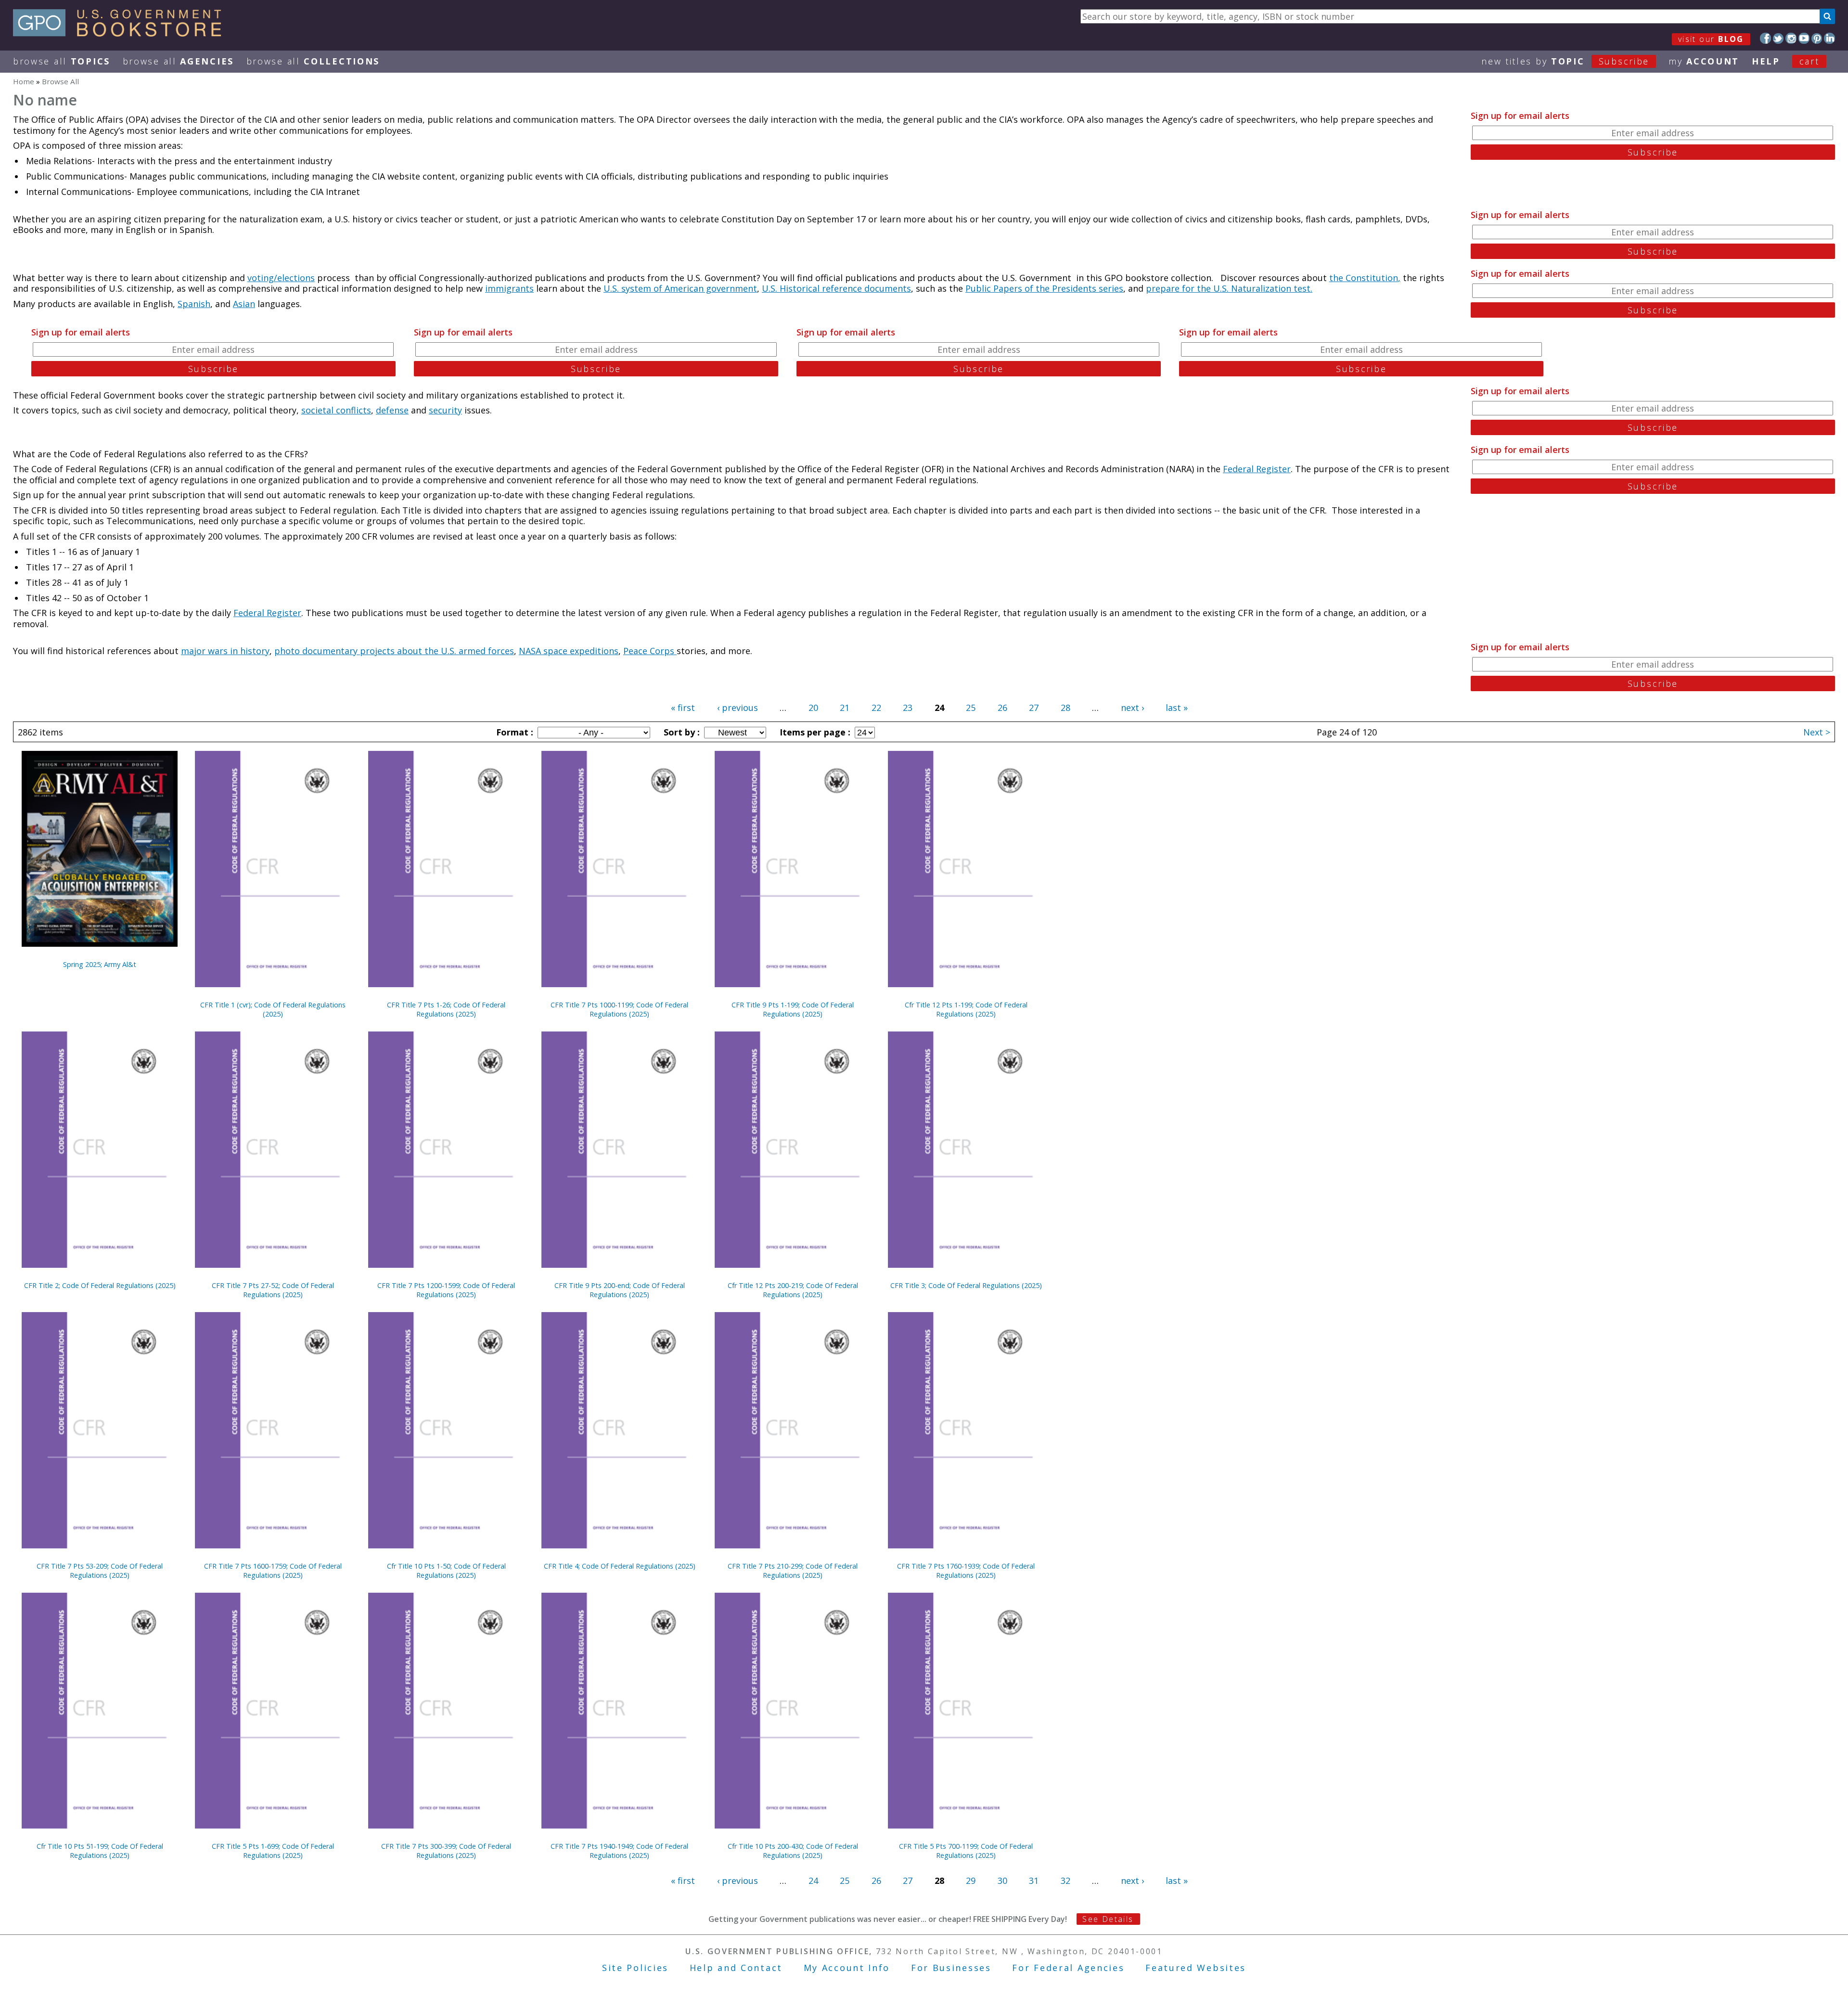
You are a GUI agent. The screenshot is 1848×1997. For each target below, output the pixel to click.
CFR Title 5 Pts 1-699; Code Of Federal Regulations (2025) (273, 1851)
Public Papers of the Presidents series (1044, 288)
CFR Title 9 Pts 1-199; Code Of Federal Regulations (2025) (793, 1009)
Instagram (1791, 38)
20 (813, 708)
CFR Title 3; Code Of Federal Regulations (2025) (966, 1285)
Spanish (194, 304)
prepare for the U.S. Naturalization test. (1229, 288)
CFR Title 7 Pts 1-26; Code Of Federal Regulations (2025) (446, 1009)
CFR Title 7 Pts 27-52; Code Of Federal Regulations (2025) (273, 1290)
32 (1065, 1881)
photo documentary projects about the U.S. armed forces (394, 651)
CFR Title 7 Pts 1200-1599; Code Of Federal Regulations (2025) (446, 1290)
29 (971, 1881)
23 (908, 708)
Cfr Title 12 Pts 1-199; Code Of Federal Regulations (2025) (966, 1009)
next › (1132, 708)
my (1704, 61)
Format (513, 732)
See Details (1108, 1919)
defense (392, 410)
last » (1177, 708)
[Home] (122, 33)
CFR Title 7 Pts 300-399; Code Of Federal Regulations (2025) (446, 1851)
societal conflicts (336, 410)
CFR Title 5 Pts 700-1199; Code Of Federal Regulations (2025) (966, 1851)
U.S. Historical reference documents (836, 288)
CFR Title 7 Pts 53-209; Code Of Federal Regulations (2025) (100, 1571)
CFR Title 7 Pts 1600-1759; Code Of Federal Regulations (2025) (273, 1571)
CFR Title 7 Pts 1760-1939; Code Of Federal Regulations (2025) (966, 1571)
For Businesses (951, 1968)
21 (845, 708)
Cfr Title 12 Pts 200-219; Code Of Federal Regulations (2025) (793, 1290)
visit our (1711, 39)
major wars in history (225, 651)
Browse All (62, 61)
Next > (1817, 732)
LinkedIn (1829, 38)
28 (1065, 708)
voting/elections (281, 278)
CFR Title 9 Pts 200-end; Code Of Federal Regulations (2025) (620, 1290)
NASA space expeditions (569, 651)
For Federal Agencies (1068, 1968)
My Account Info (847, 1968)
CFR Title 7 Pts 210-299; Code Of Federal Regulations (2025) (793, 1571)
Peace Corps (650, 651)
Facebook (1765, 38)
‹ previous (738, 708)
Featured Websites (1196, 1968)
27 (1034, 708)
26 (1002, 708)
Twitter (1778, 38)
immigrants (509, 288)
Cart (1809, 61)
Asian (244, 304)
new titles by (1565, 61)
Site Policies (635, 1968)
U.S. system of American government (680, 288)
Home (24, 81)
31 (1034, 1881)
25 (971, 708)
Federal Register (1257, 469)
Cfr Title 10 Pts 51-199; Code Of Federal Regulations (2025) (100, 1851)
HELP (1766, 61)
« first (683, 708)
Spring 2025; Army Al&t (100, 964)
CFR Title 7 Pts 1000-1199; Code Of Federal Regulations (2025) (619, 1009)
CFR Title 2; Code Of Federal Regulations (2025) (100, 1285)
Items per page (814, 732)
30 (1002, 1881)
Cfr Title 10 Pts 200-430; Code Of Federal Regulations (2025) (793, 1851)
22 (876, 708)
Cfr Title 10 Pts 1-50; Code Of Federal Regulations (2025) (446, 1571)
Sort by (680, 732)
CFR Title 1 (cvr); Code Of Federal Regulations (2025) (273, 1009)
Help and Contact (736, 1968)
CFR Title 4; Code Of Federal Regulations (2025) (620, 1566)
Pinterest (1817, 38)
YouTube (1804, 38)
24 (813, 1881)
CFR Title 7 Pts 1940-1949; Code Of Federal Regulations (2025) (619, 1851)
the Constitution (1364, 278)
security (445, 410)
